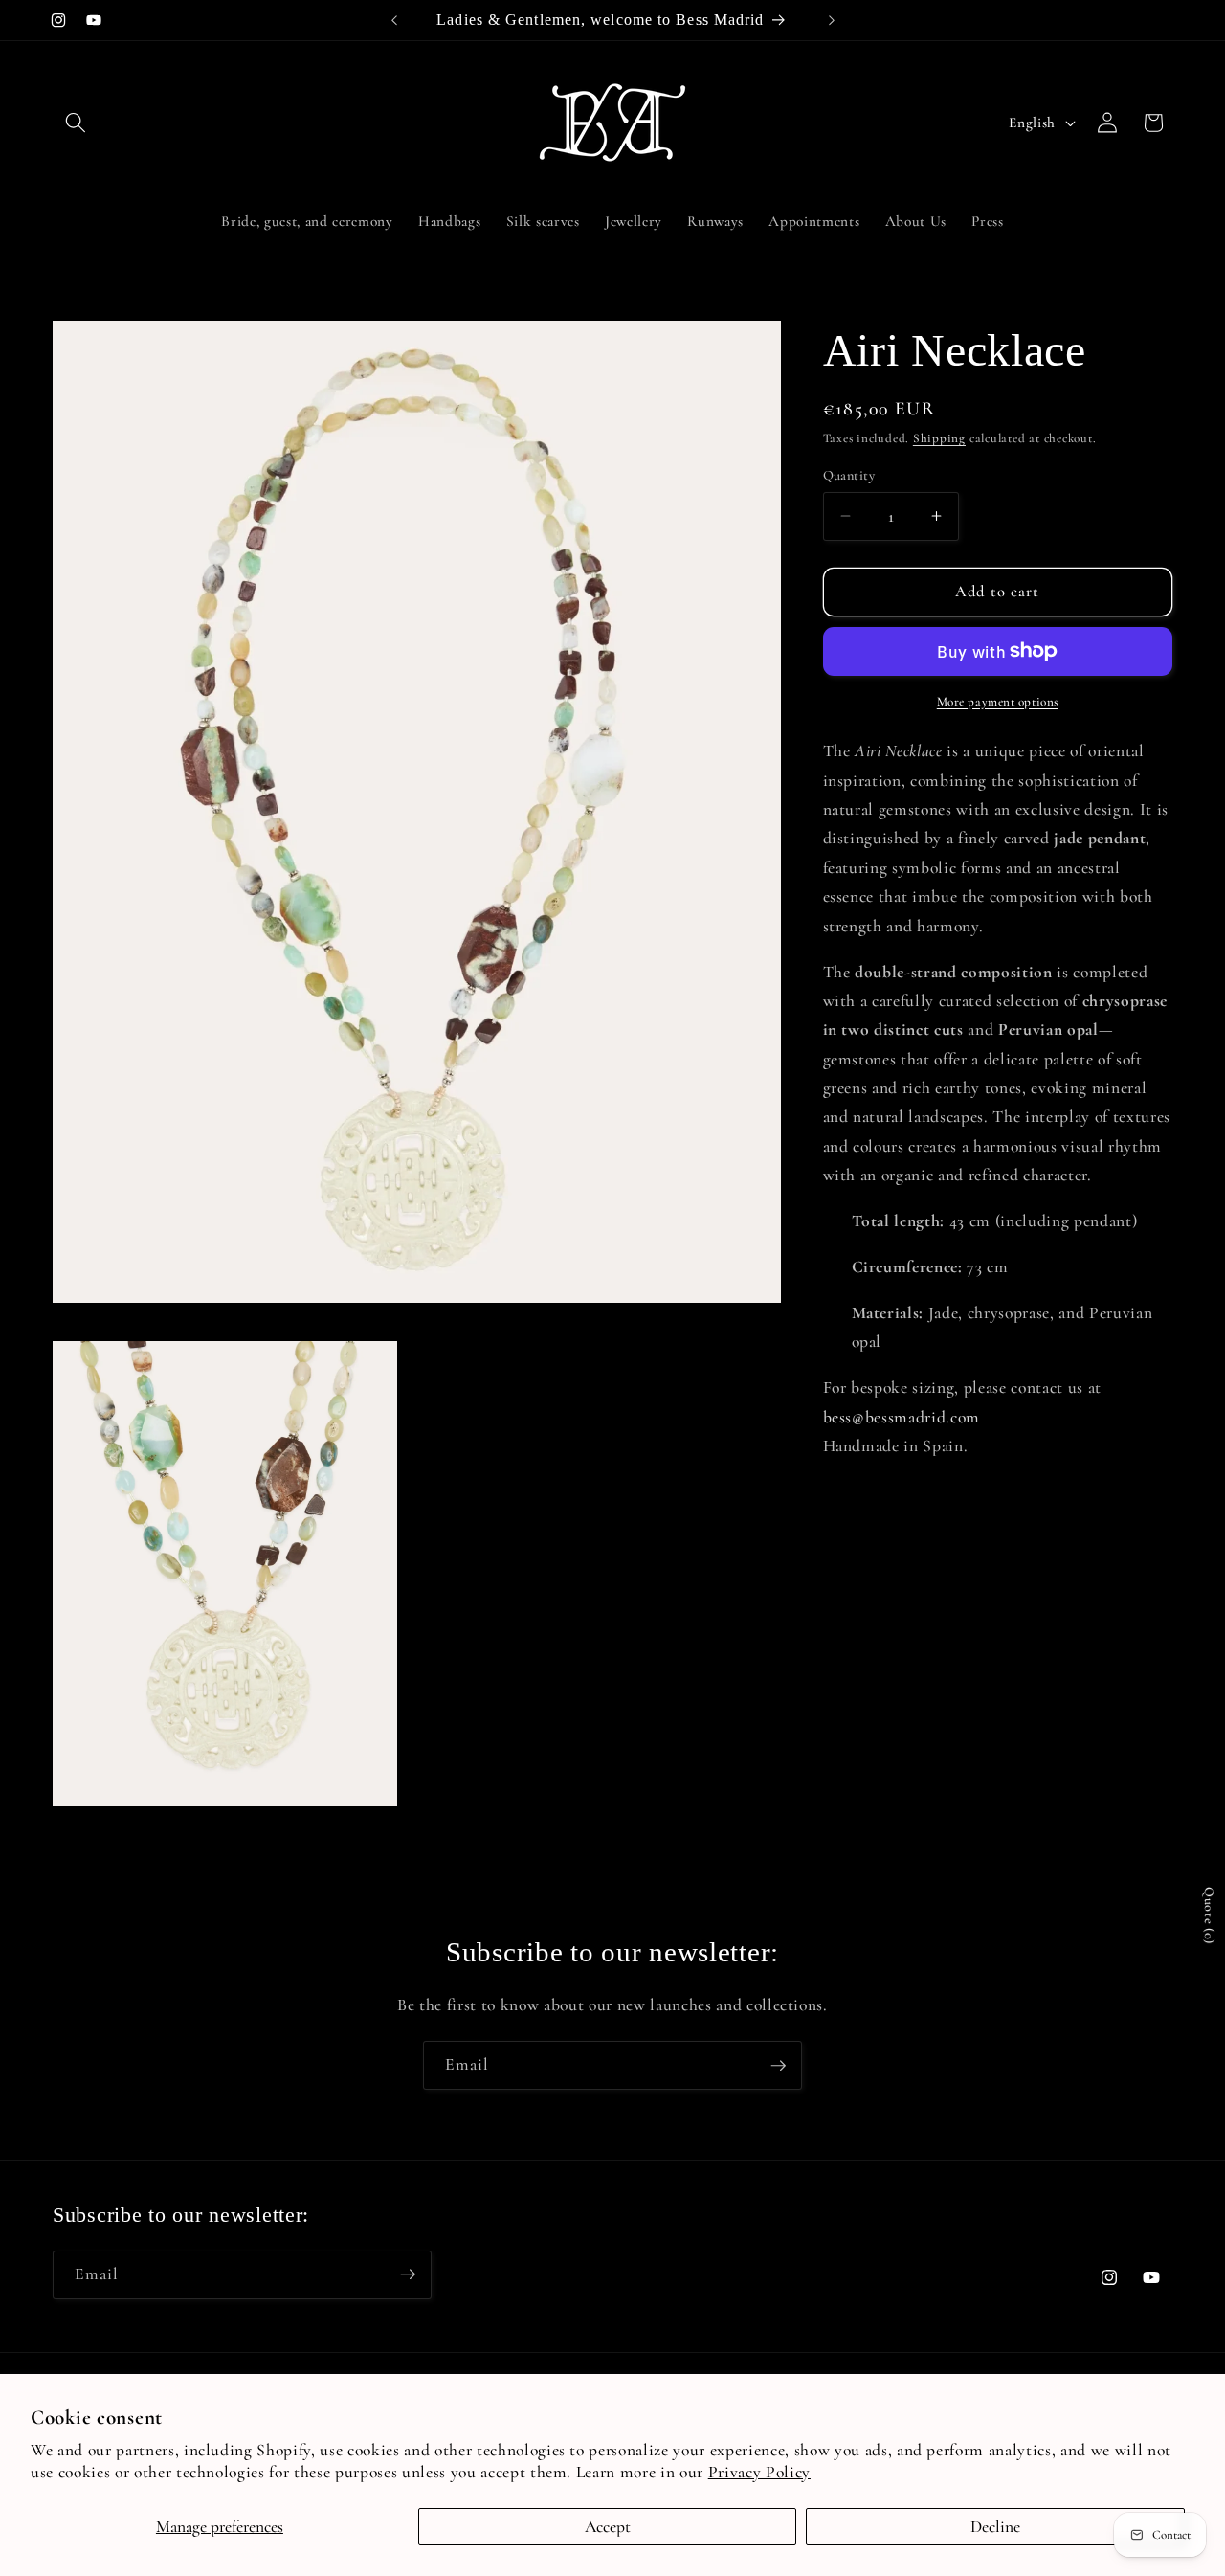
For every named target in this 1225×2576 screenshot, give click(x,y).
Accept (608, 2527)
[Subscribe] (778, 2066)
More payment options (998, 701)
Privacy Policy (759, 2472)
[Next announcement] (832, 20)
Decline (995, 2527)
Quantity (849, 474)
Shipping (939, 438)
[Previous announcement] (394, 20)
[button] (76, 123)
